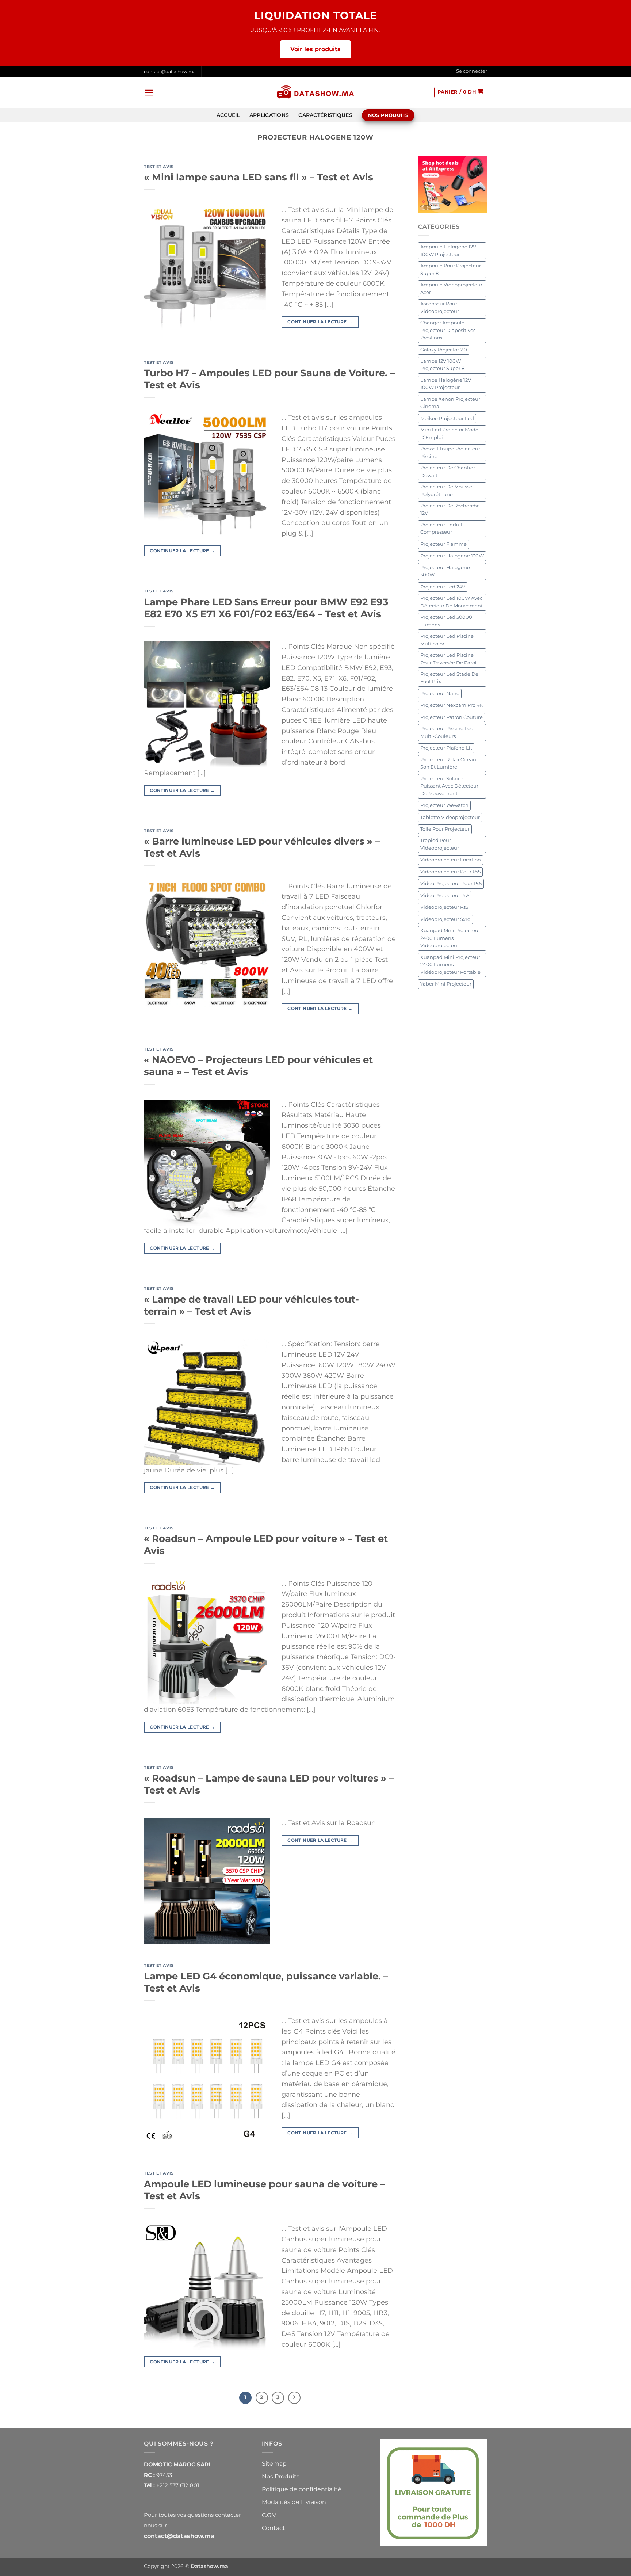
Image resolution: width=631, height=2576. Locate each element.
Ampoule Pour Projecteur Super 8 (451, 269)
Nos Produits (281, 2476)
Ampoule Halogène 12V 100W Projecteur (448, 250)
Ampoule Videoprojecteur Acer (451, 288)
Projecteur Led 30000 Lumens (446, 621)
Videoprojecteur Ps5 (444, 907)
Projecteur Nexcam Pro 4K (452, 705)
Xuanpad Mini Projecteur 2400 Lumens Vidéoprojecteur (450, 938)
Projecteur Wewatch (444, 805)
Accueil (228, 115)
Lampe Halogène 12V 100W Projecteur (446, 384)
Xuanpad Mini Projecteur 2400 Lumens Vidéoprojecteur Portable (450, 965)
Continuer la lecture (320, 322)
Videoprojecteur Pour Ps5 (450, 872)
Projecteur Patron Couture (452, 717)
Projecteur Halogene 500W (445, 571)
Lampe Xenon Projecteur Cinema (450, 403)
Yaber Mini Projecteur (446, 984)
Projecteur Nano (440, 693)
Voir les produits (315, 49)
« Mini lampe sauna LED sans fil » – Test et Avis (259, 177)
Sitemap (274, 2464)
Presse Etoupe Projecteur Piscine (450, 452)
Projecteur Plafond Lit (446, 748)
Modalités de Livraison (294, 2502)
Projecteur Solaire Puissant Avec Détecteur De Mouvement (449, 786)
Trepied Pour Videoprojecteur (440, 844)
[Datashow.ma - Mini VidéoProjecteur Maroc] (315, 93)
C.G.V (269, 2515)
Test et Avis (159, 167)
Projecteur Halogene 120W (452, 556)
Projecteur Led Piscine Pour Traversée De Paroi (448, 659)
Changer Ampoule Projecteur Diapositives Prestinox (448, 330)
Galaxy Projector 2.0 (444, 350)
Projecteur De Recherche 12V (450, 509)
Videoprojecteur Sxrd (445, 919)
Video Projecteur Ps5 (445, 895)
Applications (269, 115)
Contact (274, 2528)
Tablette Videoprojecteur (450, 817)
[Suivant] (294, 2398)
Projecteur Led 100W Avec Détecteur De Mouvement (452, 602)
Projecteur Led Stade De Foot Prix (449, 678)
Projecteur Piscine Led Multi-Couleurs (447, 732)
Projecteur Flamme (443, 544)
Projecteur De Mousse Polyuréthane (446, 490)
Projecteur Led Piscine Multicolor (447, 640)
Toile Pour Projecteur (445, 829)
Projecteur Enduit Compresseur (441, 528)
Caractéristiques (325, 115)
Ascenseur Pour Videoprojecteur (440, 307)
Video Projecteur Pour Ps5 (451, 883)
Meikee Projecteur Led (447, 418)
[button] (472, 71)
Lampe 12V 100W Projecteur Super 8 (442, 365)
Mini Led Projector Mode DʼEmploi (449, 433)
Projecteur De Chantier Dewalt (448, 471)
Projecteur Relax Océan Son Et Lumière (448, 763)
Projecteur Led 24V (443, 587)
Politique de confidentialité (302, 2489)
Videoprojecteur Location (451, 860)
